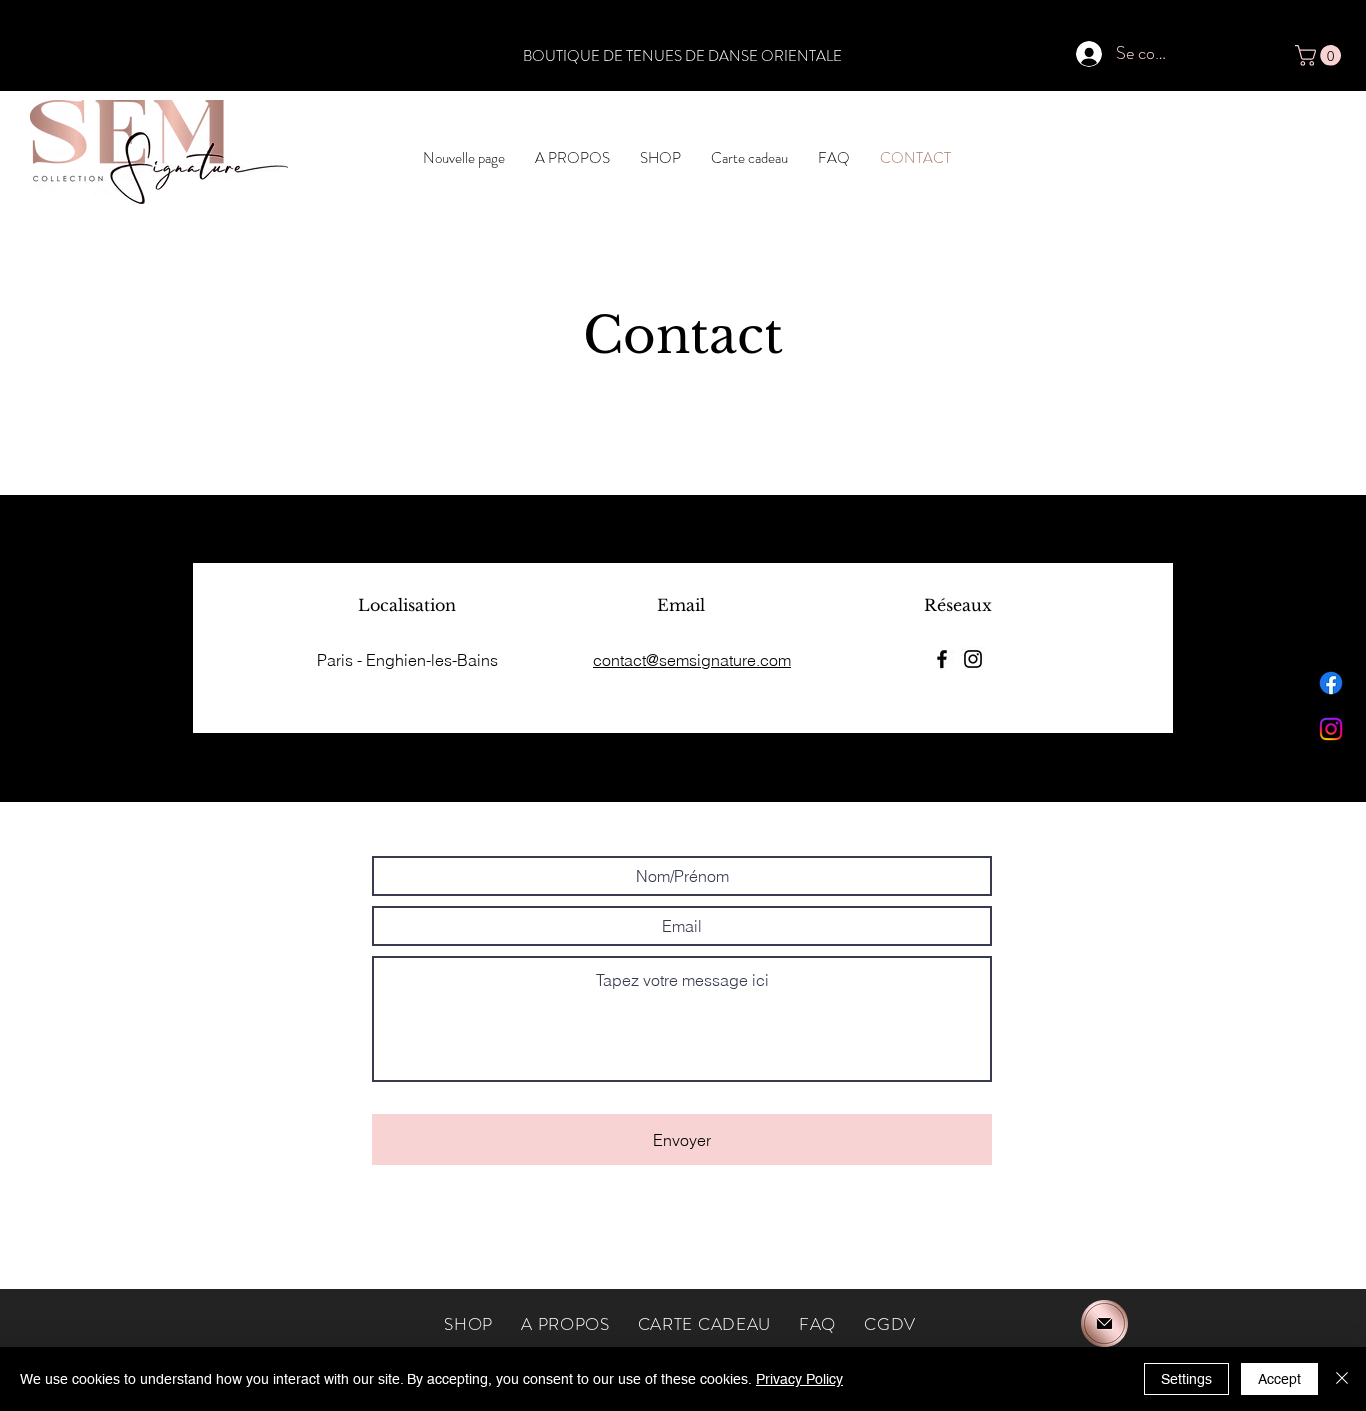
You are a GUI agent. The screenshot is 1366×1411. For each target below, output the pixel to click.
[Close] (1342, 1379)
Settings (1186, 1379)
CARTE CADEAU (704, 1324)
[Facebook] (1331, 683)
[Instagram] (1331, 729)
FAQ (817, 1324)
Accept (1279, 1379)
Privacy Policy (799, 1379)
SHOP (482, 1324)
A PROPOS (565, 1324)
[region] (1106, 1321)
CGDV (890, 1324)
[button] (1320, 55)
